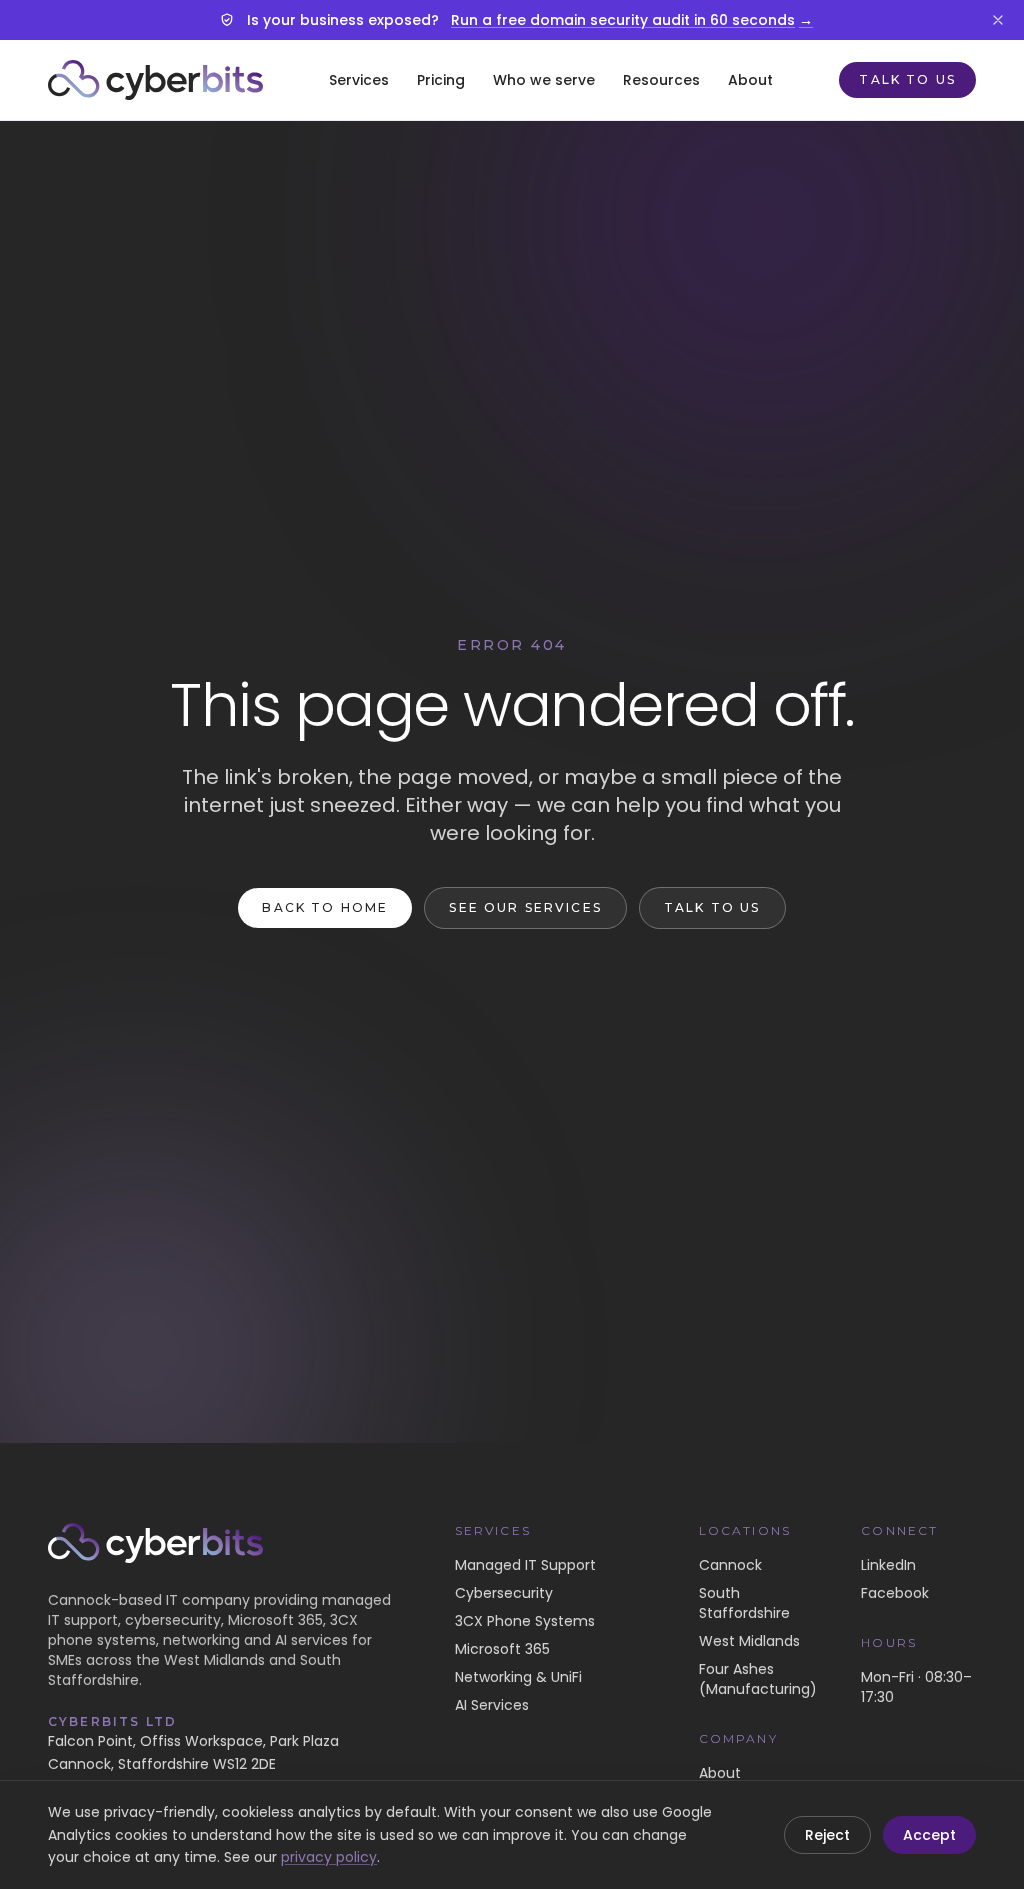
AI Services (492, 1705)
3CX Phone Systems (525, 1621)
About (750, 80)
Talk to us (907, 79)
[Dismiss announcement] (998, 20)
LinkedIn (888, 1565)
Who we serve (544, 80)
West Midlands (749, 1641)
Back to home (325, 907)
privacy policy (329, 1857)
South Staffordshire (744, 1603)
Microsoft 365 (502, 1649)
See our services (525, 907)
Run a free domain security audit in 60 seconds (632, 20)
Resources (661, 80)
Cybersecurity (504, 1593)
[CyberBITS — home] (155, 80)
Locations (745, 1530)
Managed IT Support (525, 1565)
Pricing (441, 80)
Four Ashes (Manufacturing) (758, 1679)
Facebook (895, 1593)
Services (359, 80)
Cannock (730, 1565)
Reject (827, 1835)
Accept (929, 1835)
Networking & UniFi (518, 1677)
